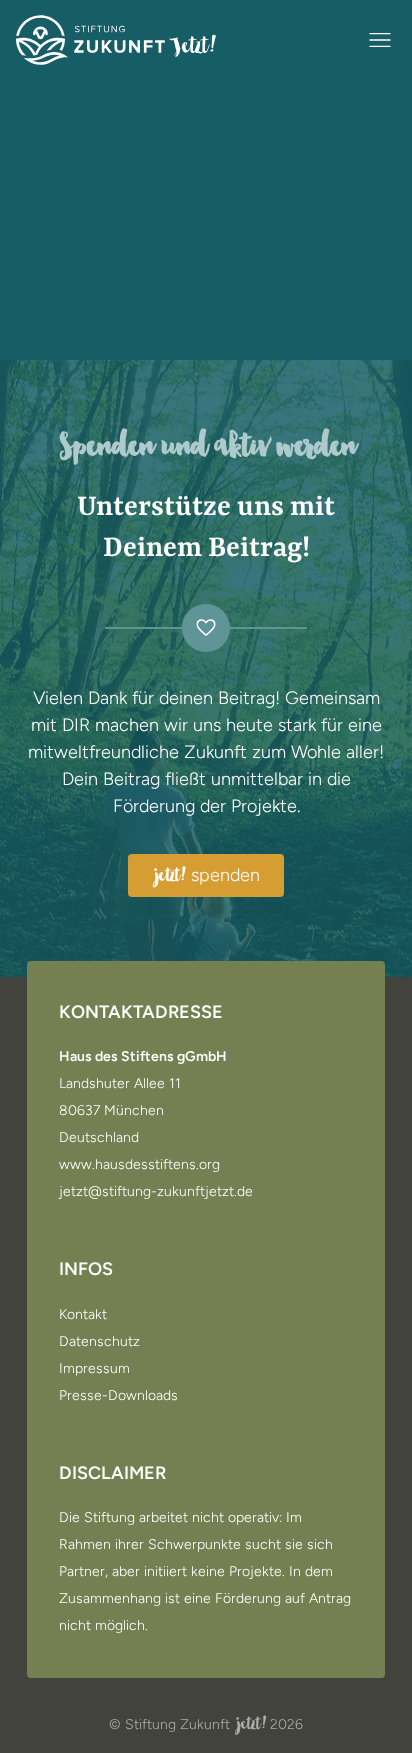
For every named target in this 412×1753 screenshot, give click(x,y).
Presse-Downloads (118, 1396)
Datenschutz (99, 1342)
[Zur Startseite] (116, 40)
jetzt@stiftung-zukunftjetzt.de (156, 1192)
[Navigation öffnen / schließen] (380, 40)
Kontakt (83, 1315)
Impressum (94, 1369)
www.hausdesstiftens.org (139, 1165)
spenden (207, 876)
